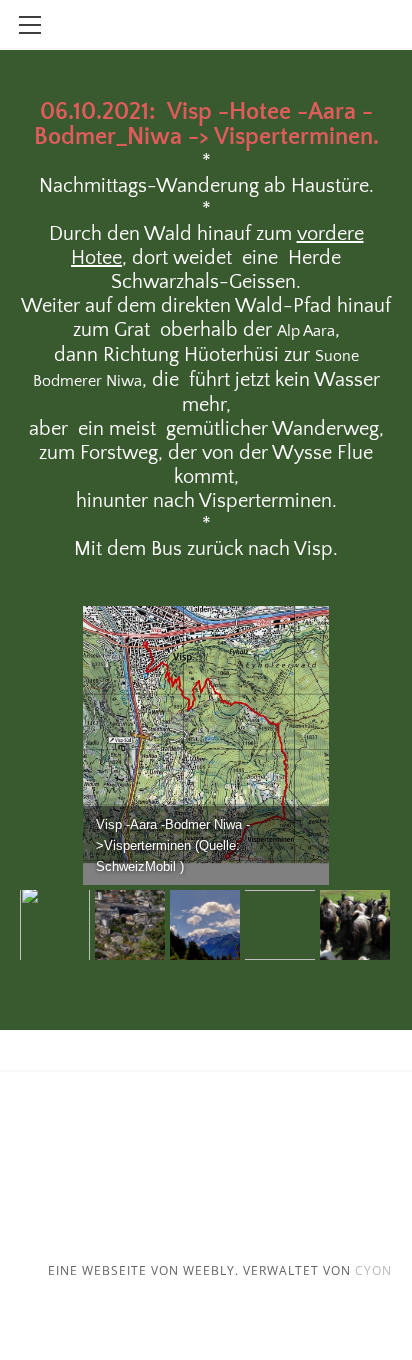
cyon (373, 1270)
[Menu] (30, 25)
